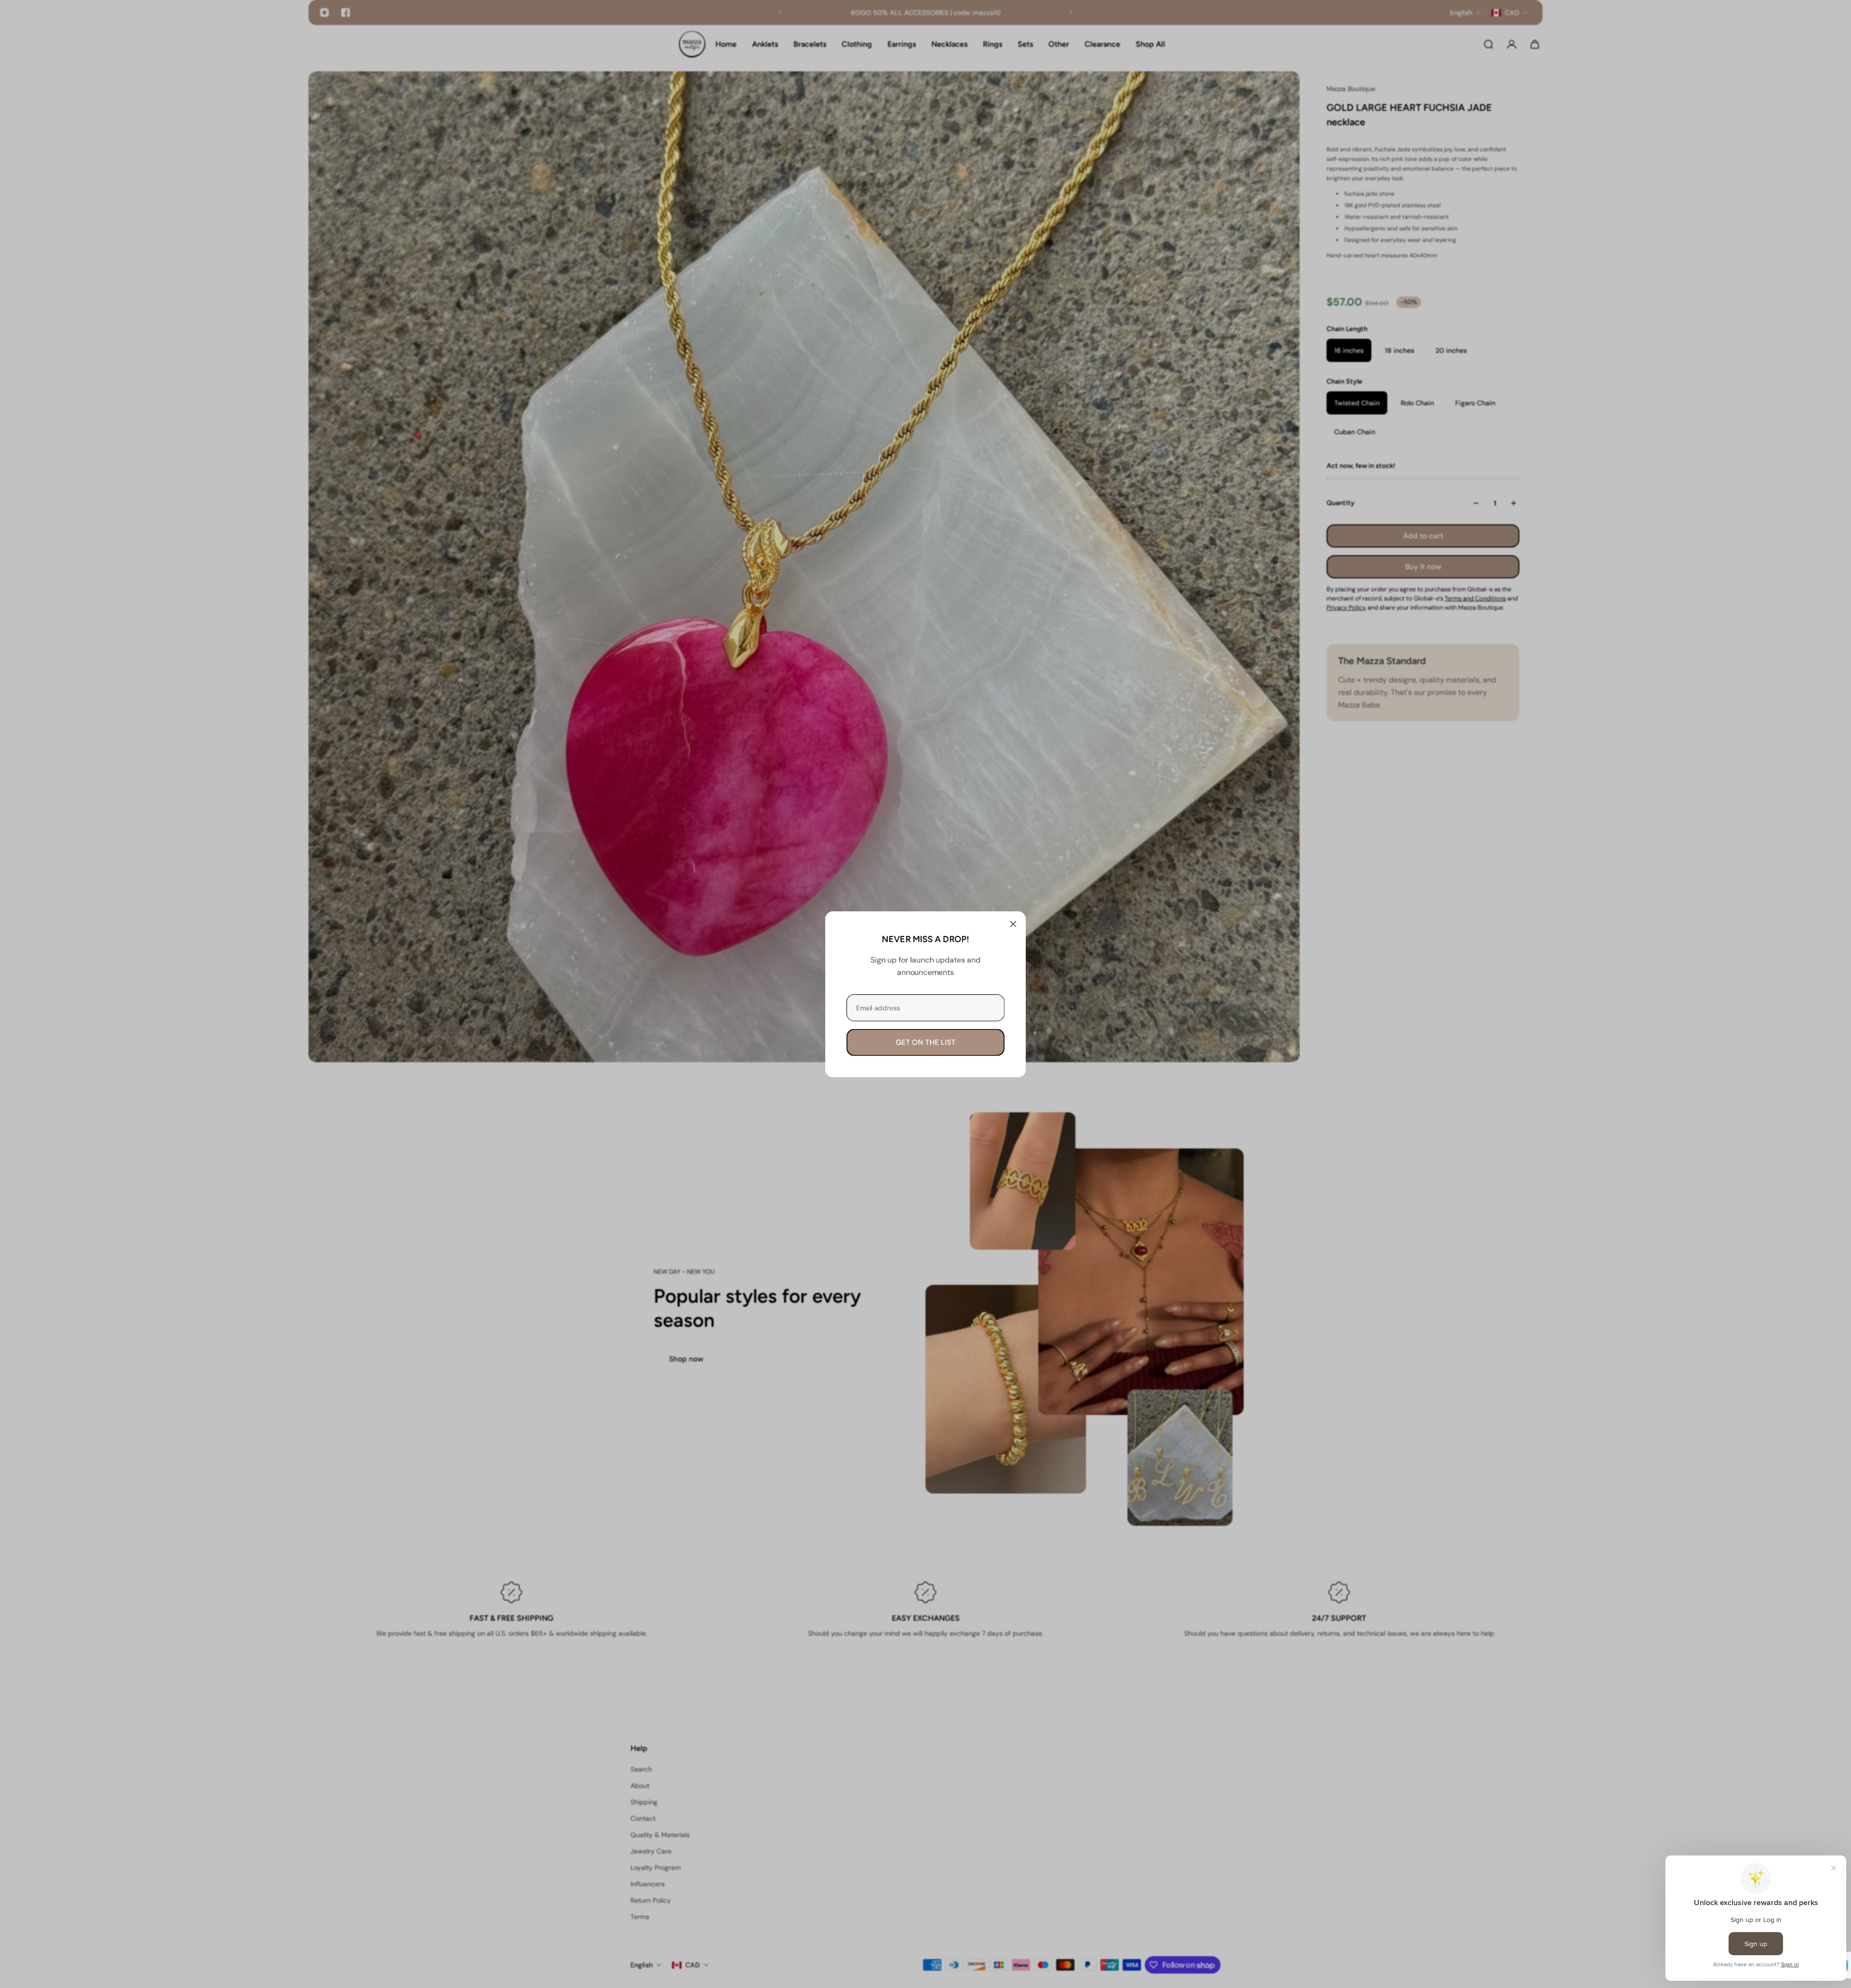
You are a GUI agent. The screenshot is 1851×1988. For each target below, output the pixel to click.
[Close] (1013, 924)
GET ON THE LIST (925, 1042)
